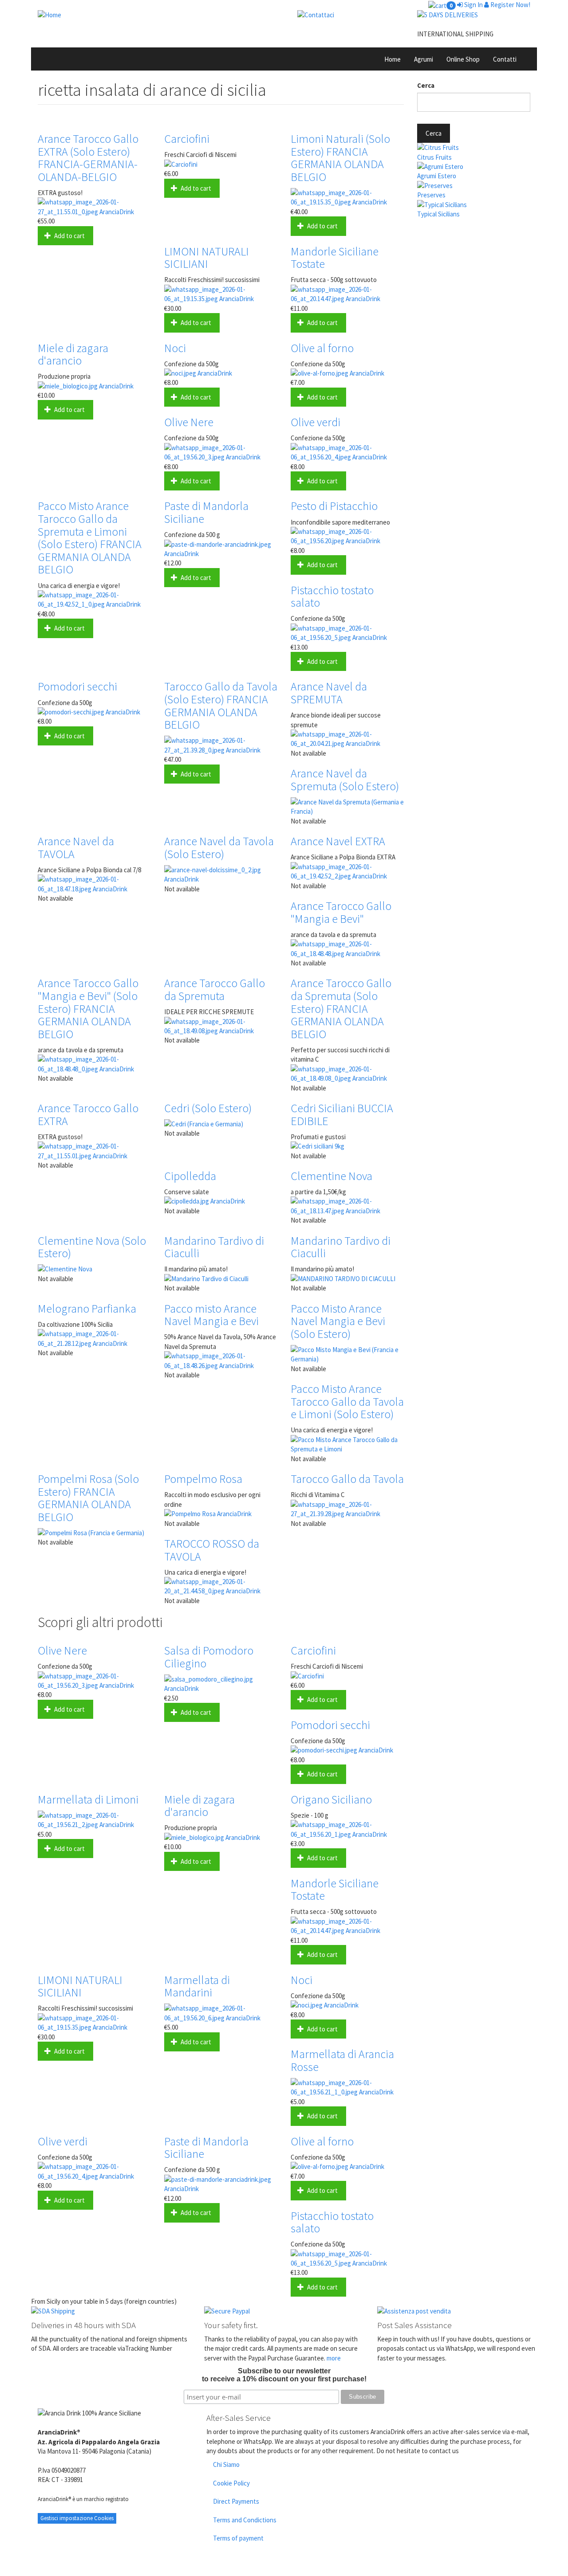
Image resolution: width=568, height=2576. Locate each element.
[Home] (158, 15)
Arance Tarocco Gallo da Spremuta (215, 989)
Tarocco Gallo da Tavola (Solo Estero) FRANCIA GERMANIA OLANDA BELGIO (221, 705)
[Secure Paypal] (284, 2311)
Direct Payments (236, 2501)
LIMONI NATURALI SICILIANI (207, 258)
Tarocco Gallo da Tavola (347, 1479)
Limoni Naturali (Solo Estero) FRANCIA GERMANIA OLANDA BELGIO (340, 158)
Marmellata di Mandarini (197, 1986)
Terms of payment (238, 2538)
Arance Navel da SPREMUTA (329, 693)
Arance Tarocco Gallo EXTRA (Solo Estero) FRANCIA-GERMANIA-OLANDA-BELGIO (88, 158)
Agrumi (424, 59)
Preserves (431, 195)
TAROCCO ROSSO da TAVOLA (212, 1550)
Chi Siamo (226, 2464)
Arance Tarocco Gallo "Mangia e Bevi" (341, 912)
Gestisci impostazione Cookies (77, 2518)
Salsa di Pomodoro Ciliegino (209, 1657)
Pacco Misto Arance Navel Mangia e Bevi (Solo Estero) (338, 1321)
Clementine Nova (331, 1176)
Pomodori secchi (77, 686)
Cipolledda (190, 1176)
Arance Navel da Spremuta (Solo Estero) (345, 780)
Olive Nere (189, 422)
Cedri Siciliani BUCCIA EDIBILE (342, 1114)
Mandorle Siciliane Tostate (335, 258)
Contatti (505, 59)
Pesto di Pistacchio (334, 506)
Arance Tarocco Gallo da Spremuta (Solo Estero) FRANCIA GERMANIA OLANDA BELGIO (341, 1008)
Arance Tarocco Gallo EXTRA (88, 1114)
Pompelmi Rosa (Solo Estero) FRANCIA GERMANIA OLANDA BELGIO (88, 1498)
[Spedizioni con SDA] (111, 2311)
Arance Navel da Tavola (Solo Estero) (219, 847)
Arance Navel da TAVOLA (76, 847)
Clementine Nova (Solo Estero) (92, 1247)
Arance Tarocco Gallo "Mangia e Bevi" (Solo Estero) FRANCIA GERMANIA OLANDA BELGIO (88, 1008)
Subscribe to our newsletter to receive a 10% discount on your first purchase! (284, 2375)
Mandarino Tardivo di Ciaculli (214, 1247)
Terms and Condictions (245, 2520)
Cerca (426, 85)
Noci (175, 348)
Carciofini (187, 139)
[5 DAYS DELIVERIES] (470, 15)
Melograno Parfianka (87, 1308)
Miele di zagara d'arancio (73, 354)
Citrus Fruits (434, 157)
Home (392, 59)
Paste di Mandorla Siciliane (206, 512)
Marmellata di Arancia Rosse (342, 2060)
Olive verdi (316, 422)
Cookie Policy (231, 2483)
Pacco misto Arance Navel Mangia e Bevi (211, 1315)
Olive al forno (322, 348)
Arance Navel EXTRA (338, 841)
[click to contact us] (457, 2311)
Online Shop (463, 59)
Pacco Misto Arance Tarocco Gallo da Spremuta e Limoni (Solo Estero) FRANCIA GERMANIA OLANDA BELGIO (90, 537)
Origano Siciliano (331, 1799)
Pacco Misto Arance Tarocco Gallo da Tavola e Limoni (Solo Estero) (347, 1401)
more (334, 2358)
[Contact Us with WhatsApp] (351, 15)
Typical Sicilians (438, 214)
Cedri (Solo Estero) (208, 1108)
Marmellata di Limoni (88, 1799)
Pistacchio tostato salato (332, 596)
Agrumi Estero (437, 176)
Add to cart (69, 236)
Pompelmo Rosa (203, 1479)
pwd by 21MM (508, 2571)
